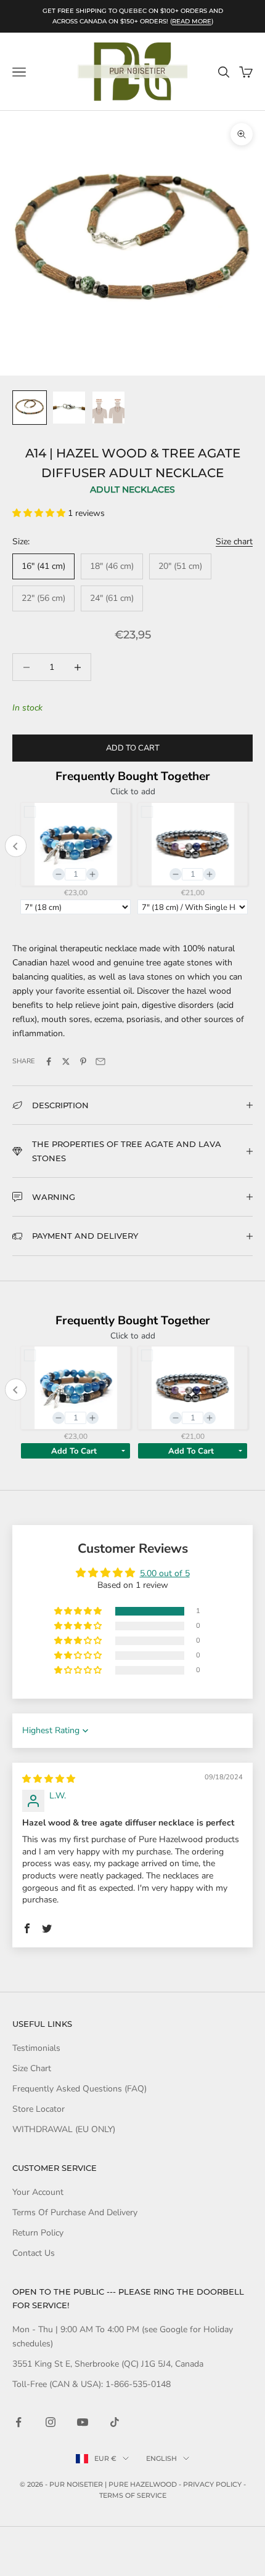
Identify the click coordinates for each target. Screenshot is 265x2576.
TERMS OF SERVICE (133, 2495)
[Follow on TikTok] (115, 2422)
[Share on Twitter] (66, 1061)
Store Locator (39, 2109)
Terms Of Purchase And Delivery (75, 2212)
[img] (49, 1779)
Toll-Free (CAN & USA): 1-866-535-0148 (92, 2384)
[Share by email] (100, 1061)
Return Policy (38, 2233)
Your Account (38, 2192)
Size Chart (32, 2068)
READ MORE (192, 21)
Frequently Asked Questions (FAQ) (79, 2089)
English (161, 2458)
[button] (40, 513)
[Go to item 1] (30, 408)
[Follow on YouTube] (83, 2422)
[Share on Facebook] (49, 1061)
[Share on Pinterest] (83, 1061)
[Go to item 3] (108, 408)
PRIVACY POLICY (212, 2484)
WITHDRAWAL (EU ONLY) (64, 2129)
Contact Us (34, 2253)
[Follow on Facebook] (18, 2422)
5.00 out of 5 (165, 1573)
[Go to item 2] (69, 408)
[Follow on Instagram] (51, 2422)
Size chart (234, 541)
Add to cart (133, 748)
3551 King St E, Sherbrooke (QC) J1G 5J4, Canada (108, 2364)
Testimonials (36, 2048)
